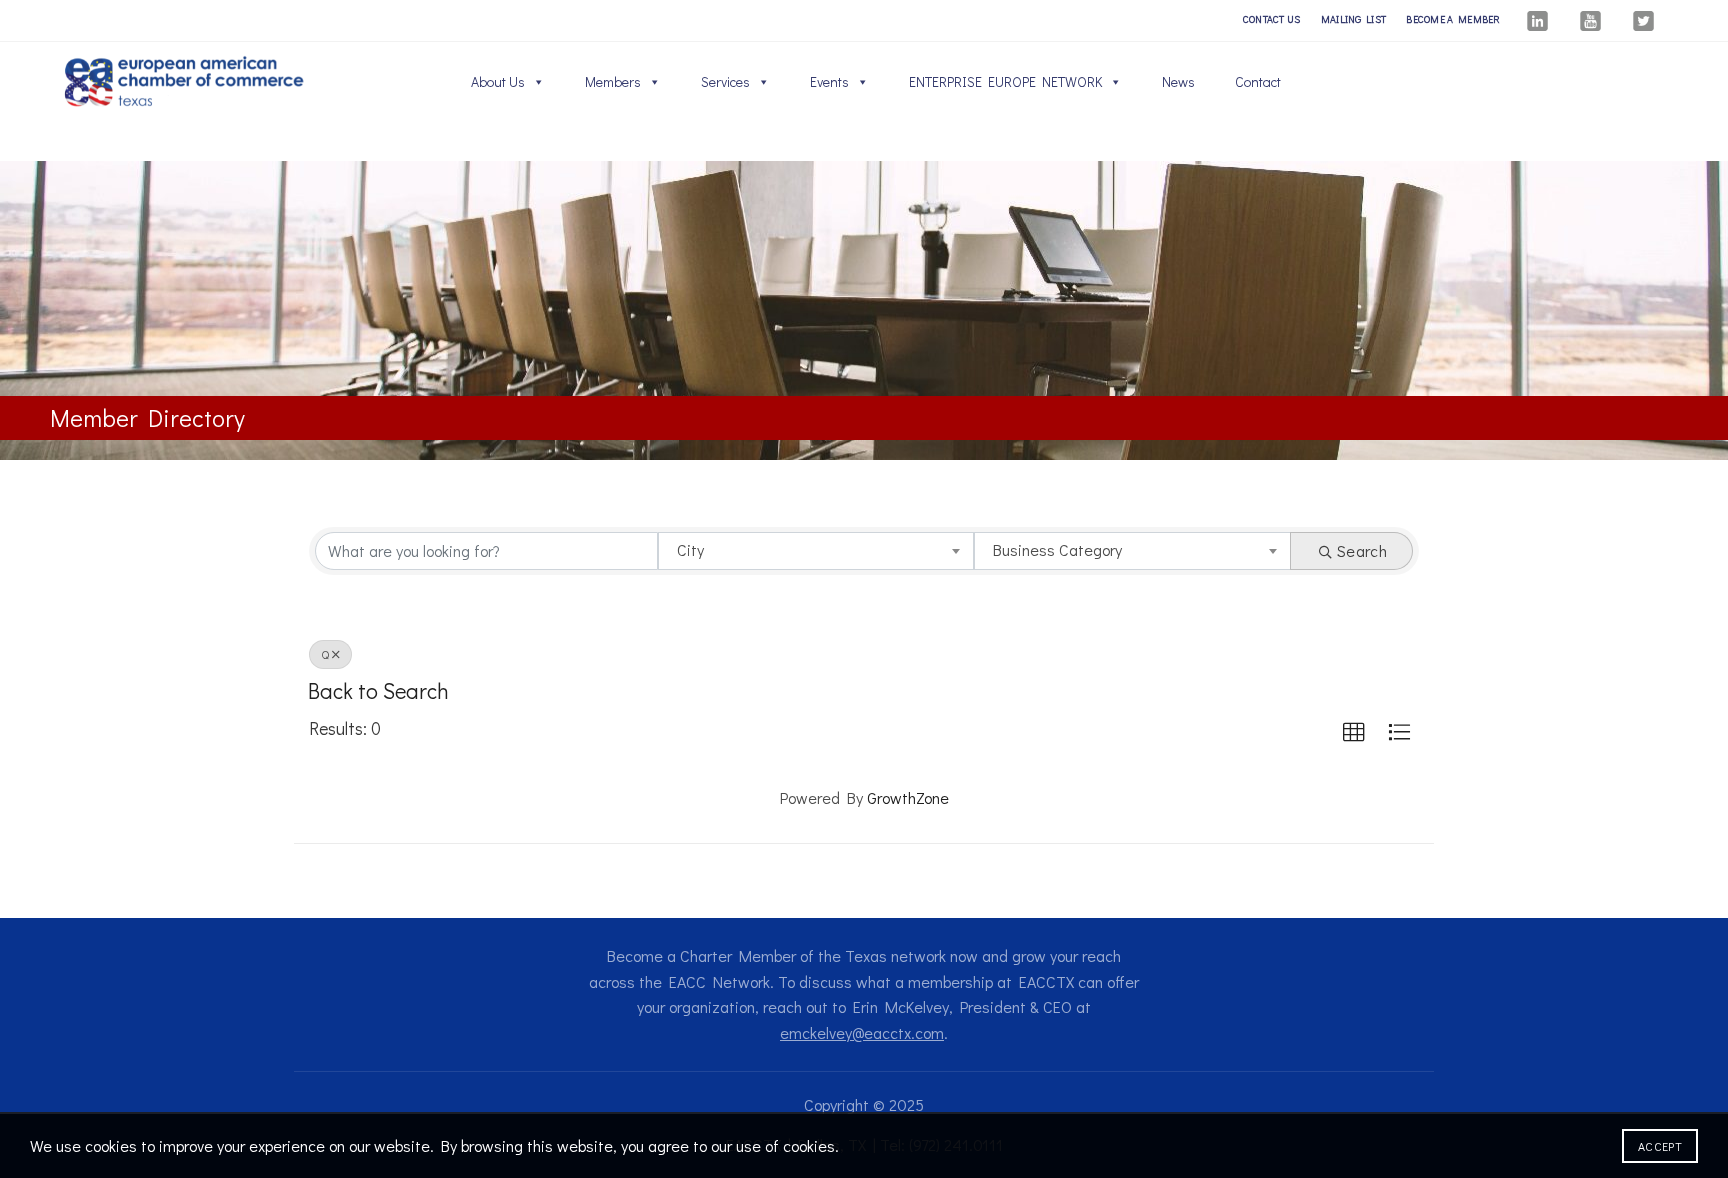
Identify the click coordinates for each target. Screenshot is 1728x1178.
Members (613, 81)
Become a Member (1453, 19)
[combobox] (816, 551)
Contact (1258, 81)
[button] (1354, 733)
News (1178, 81)
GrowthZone (908, 797)
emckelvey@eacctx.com (862, 1032)
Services (725, 81)
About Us (498, 81)
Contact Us (1272, 19)
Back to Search (378, 690)
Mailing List (1354, 19)
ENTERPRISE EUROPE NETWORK (1005, 81)
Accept (1660, 1146)
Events (829, 81)
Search (1362, 550)
